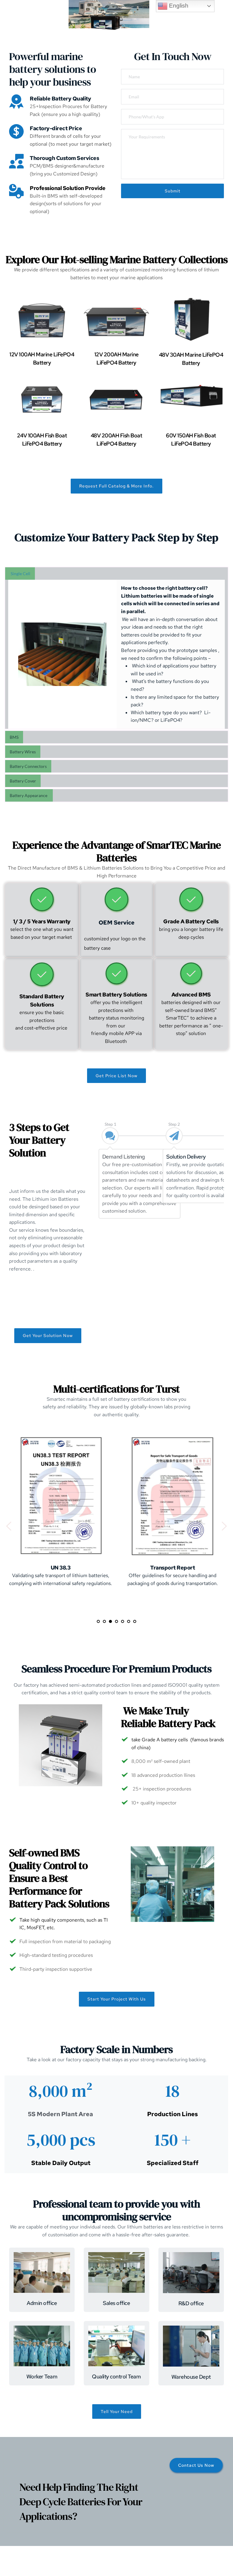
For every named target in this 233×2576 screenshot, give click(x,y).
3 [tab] (110, 1621)
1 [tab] (98, 1621)
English (178, 6)
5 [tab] (123, 1621)
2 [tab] (104, 1621)
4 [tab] (116, 1621)
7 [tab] (135, 1621)
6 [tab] (129, 1621)
